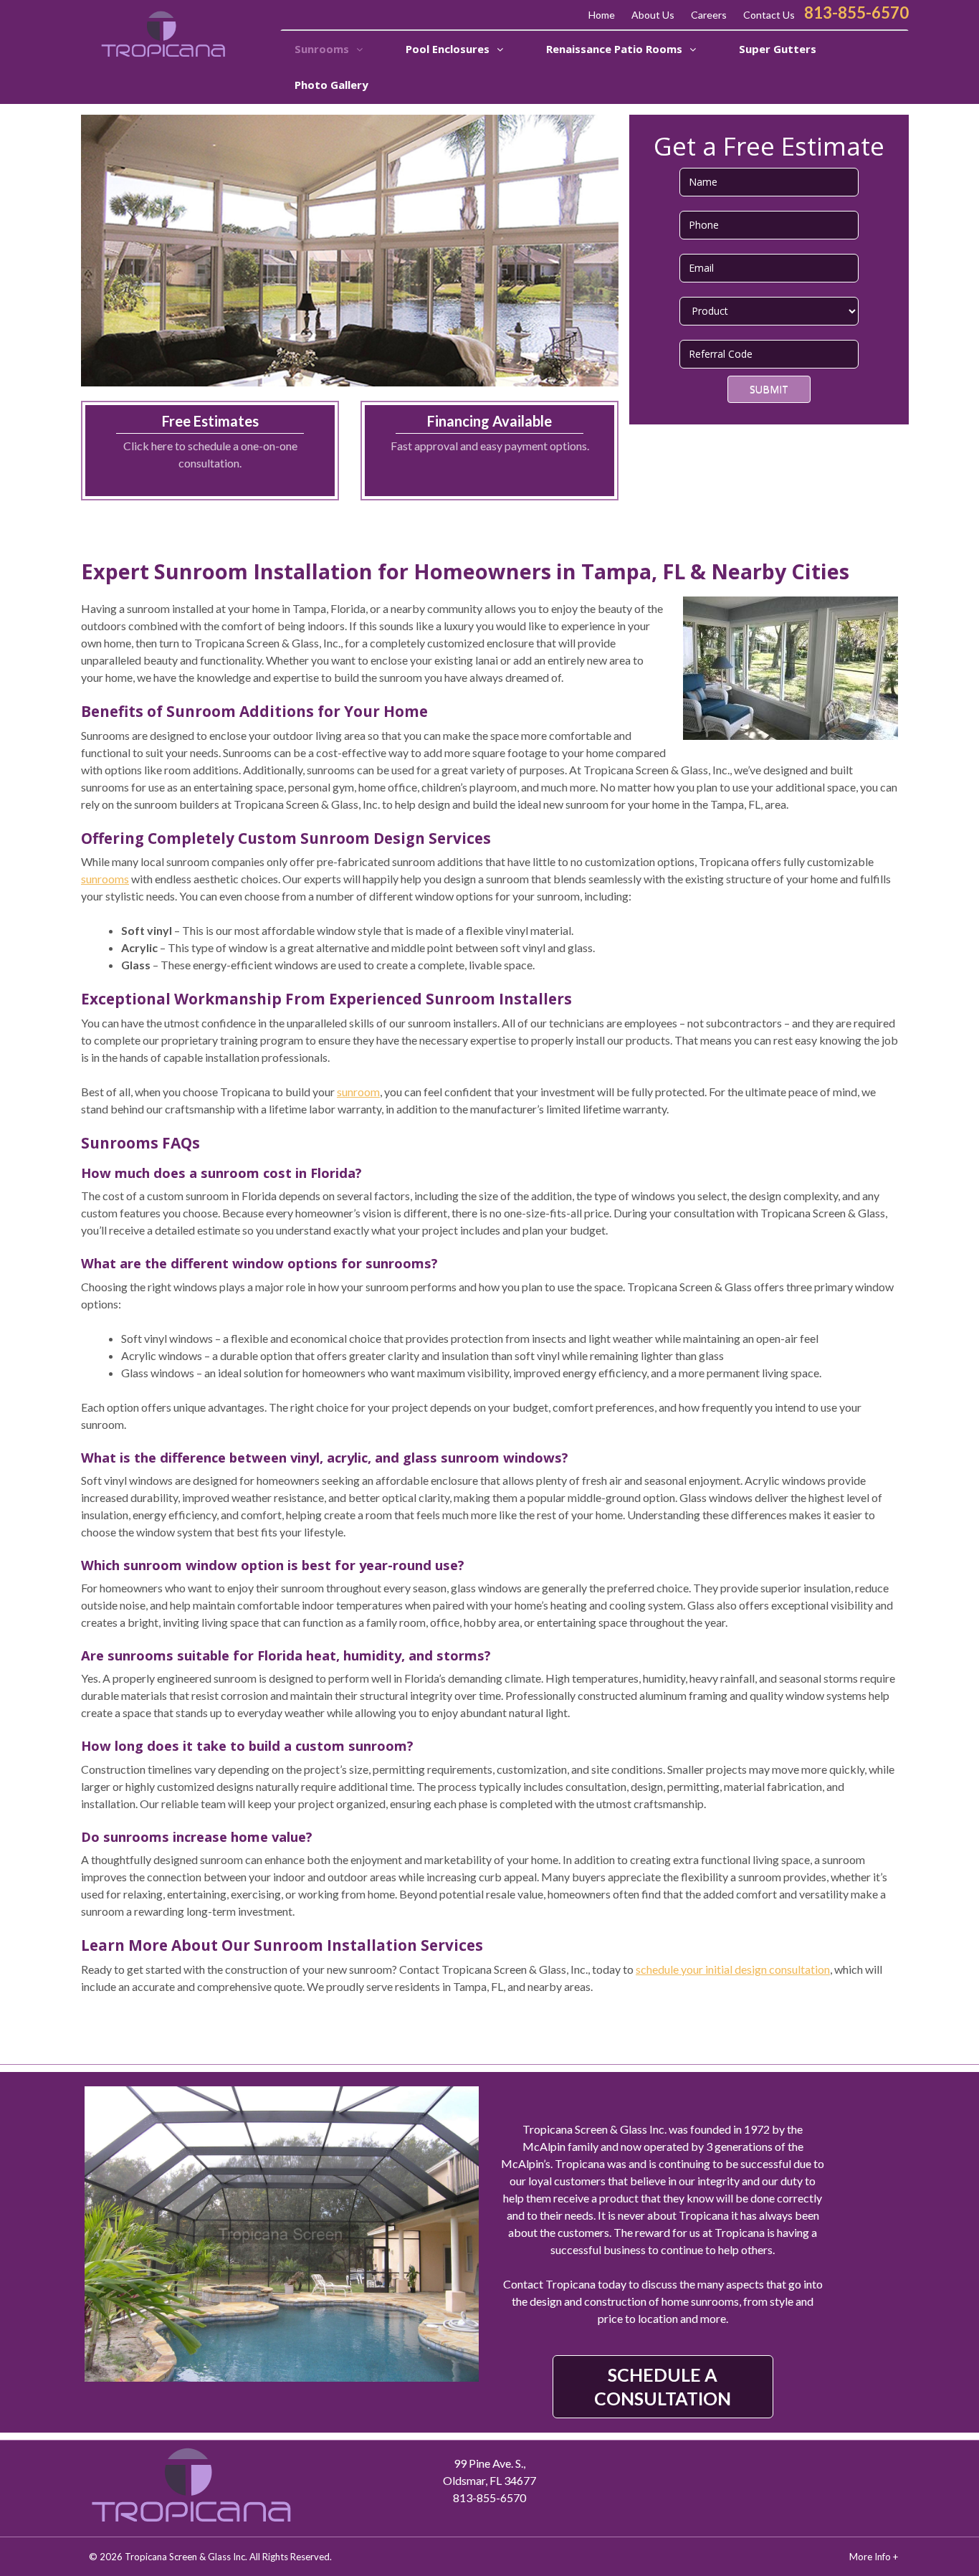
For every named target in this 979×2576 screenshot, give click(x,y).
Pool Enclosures (449, 49)
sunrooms (105, 879)
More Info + (874, 2557)
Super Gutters (778, 49)
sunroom (358, 1092)
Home (602, 15)
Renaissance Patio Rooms (616, 49)
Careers (709, 15)
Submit (769, 389)
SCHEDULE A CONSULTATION (663, 2386)
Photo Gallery (331, 85)
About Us (653, 15)
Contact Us (769, 15)
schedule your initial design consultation (733, 1969)
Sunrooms (323, 49)
